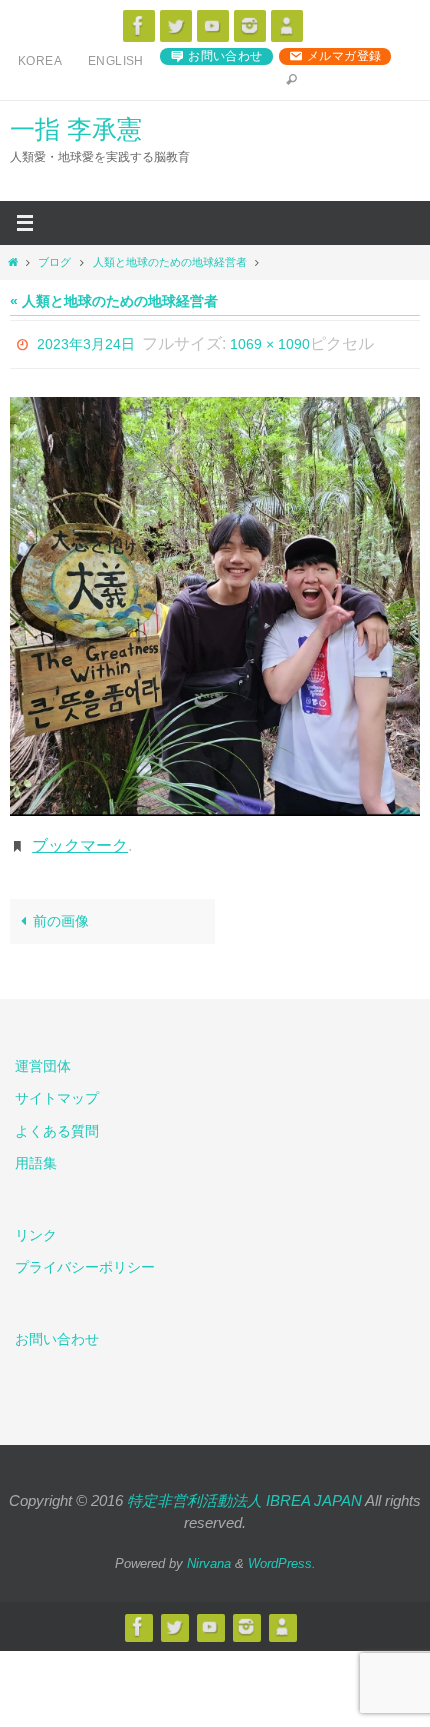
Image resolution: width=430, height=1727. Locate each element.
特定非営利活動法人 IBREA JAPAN (244, 1489)
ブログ (54, 262)
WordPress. (282, 1552)
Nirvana (209, 1552)
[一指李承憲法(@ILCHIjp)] (176, 25)
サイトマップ (57, 1088)
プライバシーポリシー (85, 1257)
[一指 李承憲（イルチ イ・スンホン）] (139, 25)
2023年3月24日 (86, 342)
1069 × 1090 (270, 342)
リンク (36, 1225)
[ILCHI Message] (213, 25)
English (116, 61)
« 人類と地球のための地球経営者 (114, 301)
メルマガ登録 (344, 56)
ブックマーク (80, 837)
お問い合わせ (225, 56)
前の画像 (61, 910)
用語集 (36, 1152)
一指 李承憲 (76, 129)
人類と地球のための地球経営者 (170, 262)
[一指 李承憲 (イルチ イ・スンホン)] (250, 25)
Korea (40, 61)
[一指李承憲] (287, 25)
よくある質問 (57, 1120)
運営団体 (43, 1056)
